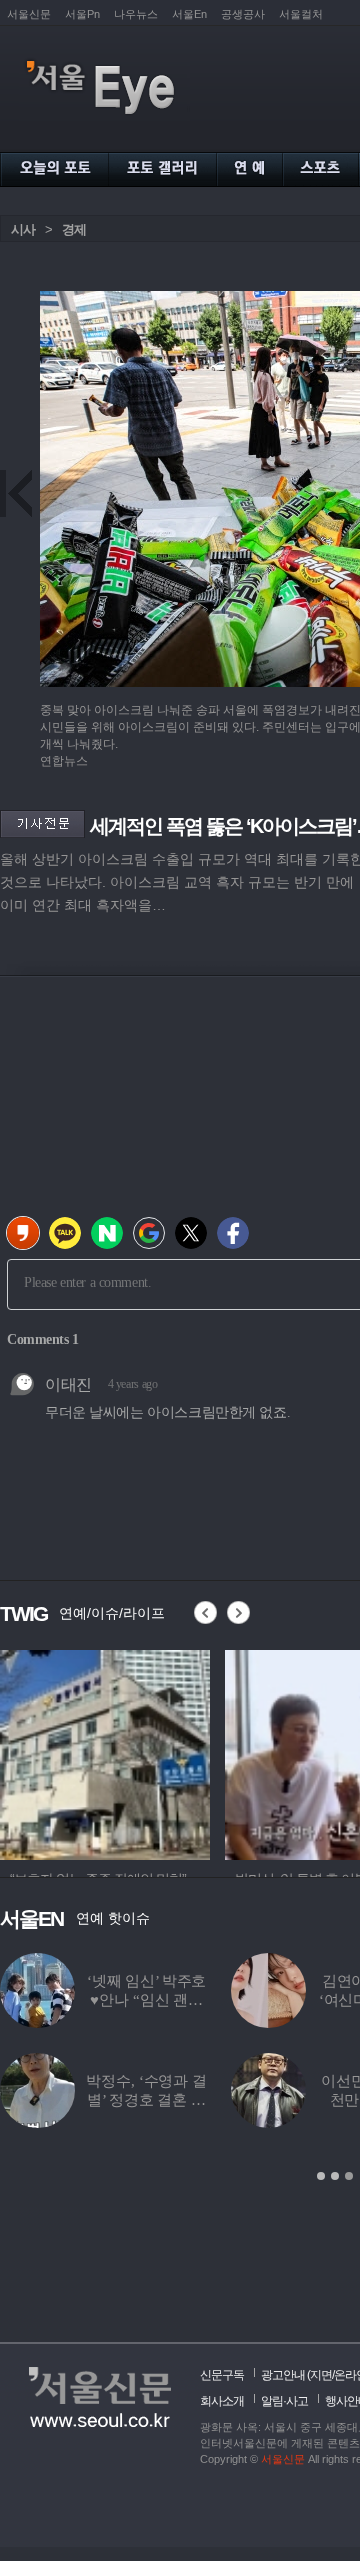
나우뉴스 (136, 14)
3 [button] (349, 2176)
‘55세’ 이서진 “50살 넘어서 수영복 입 (223, 2100)
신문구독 (222, 2375)
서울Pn (82, 14)
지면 (321, 2375)
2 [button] (335, 2176)
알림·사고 (284, 2401)
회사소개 (222, 2401)
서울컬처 (301, 14)
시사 (23, 229)
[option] (105, 1752)
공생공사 (243, 14)
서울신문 (29, 14)
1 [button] (321, 2176)
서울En (189, 14)
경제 (74, 229)
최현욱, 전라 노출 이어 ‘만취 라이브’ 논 (223, 2000)
